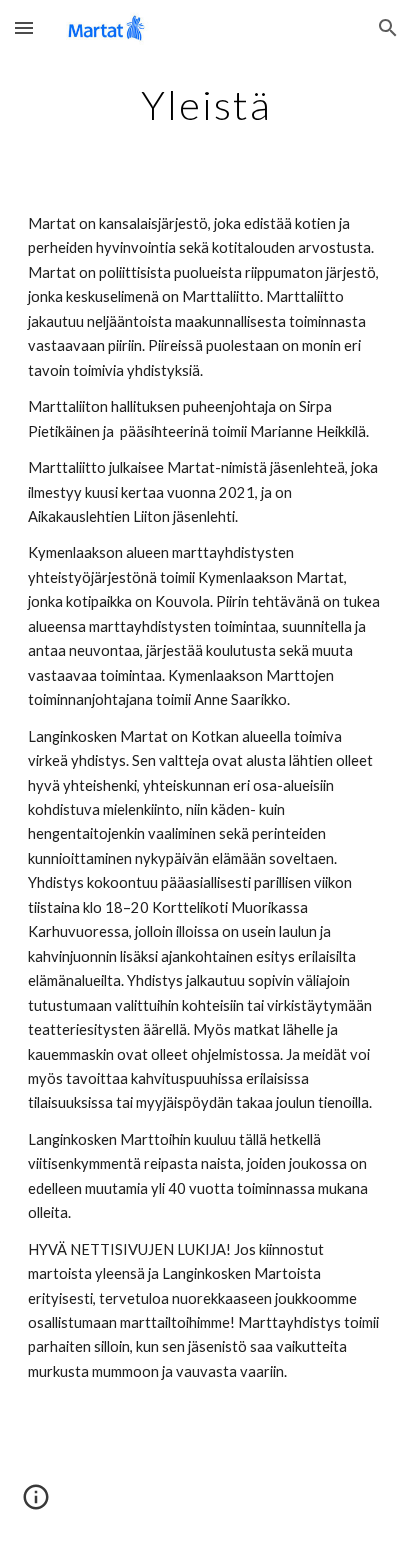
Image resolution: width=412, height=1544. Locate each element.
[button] (24, 27)
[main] (206, 105)
